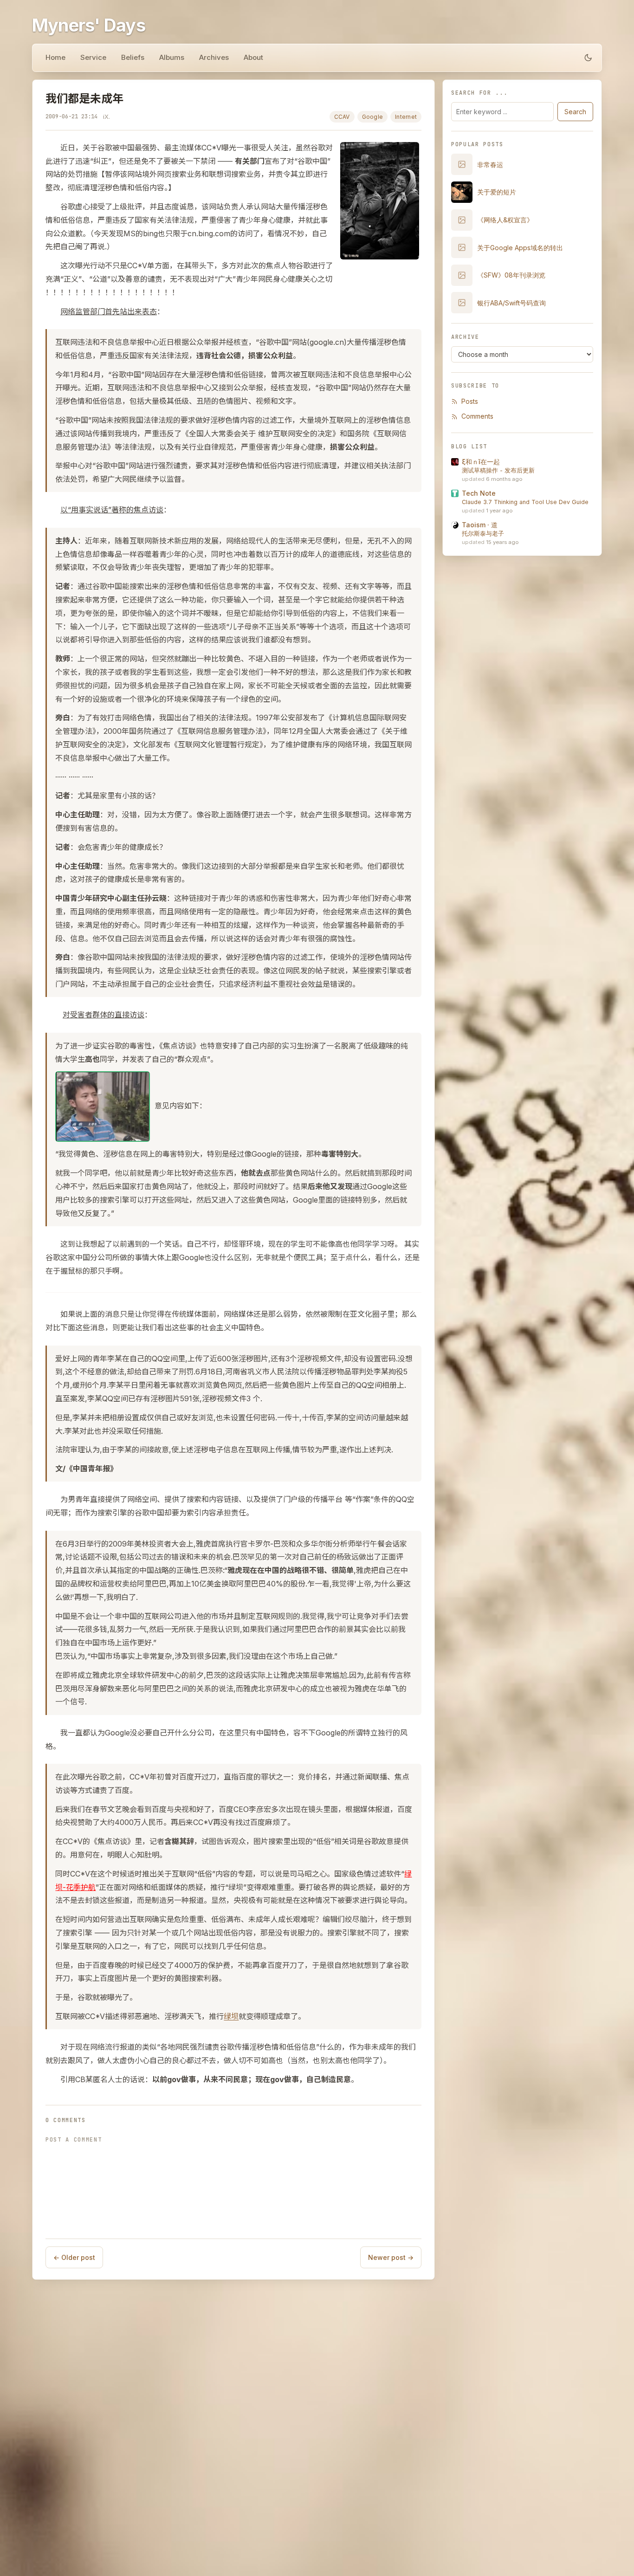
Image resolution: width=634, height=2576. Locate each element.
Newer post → (391, 2257)
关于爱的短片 (497, 192)
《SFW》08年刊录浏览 (511, 275)
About (253, 57)
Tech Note (479, 493)
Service (93, 57)
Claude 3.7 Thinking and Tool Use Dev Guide (525, 502)
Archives (214, 57)
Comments (477, 416)
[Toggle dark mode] (588, 58)
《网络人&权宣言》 (505, 220)
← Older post (74, 2257)
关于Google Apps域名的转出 (520, 248)
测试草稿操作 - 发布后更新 (498, 470)
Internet (406, 117)
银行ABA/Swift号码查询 (511, 303)
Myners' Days (89, 25)
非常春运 (490, 165)
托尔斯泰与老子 (483, 534)
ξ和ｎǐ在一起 (481, 462)
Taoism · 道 (480, 525)
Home (55, 57)
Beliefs (133, 57)
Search (575, 112)
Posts (470, 401)
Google (372, 117)
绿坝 (231, 2016)
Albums (172, 57)
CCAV (342, 117)
